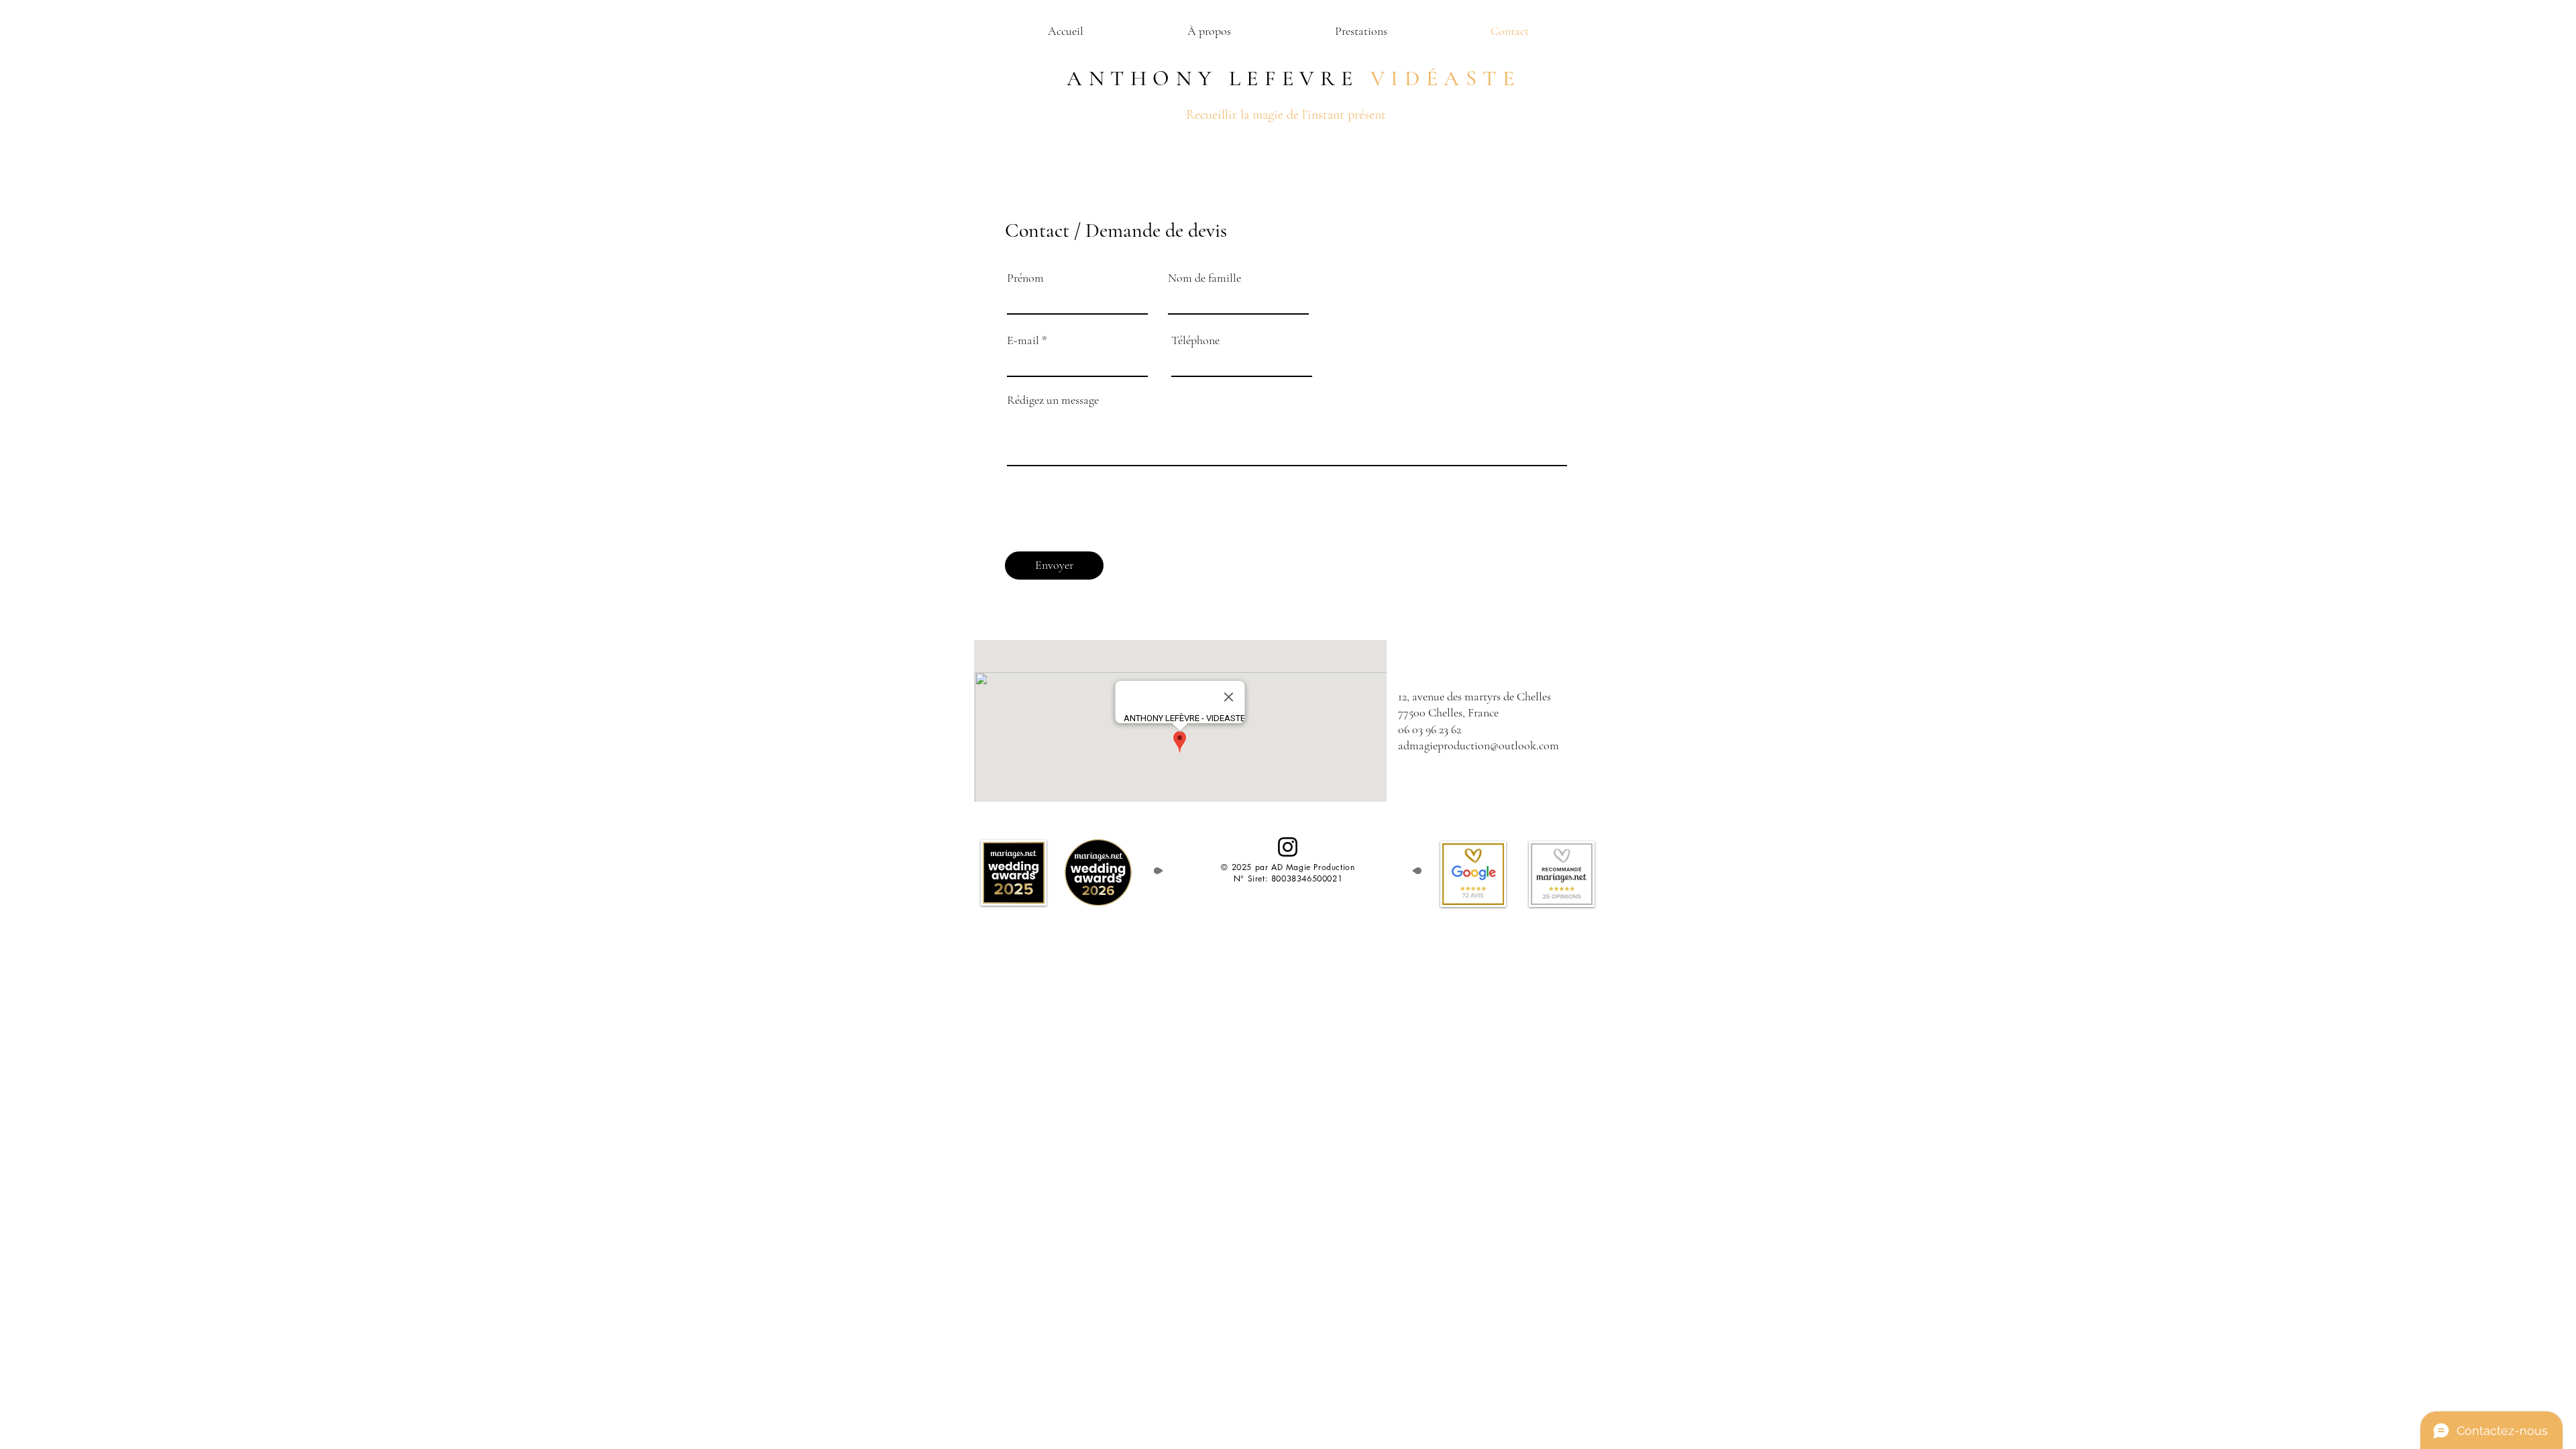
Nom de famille (1204, 278)
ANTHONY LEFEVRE (1207, 78)
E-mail (1023, 340)
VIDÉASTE (1446, 78)
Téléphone (1195, 340)
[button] (1361, 31)
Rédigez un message (1053, 400)
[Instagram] (1288, 847)
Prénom (1025, 278)
